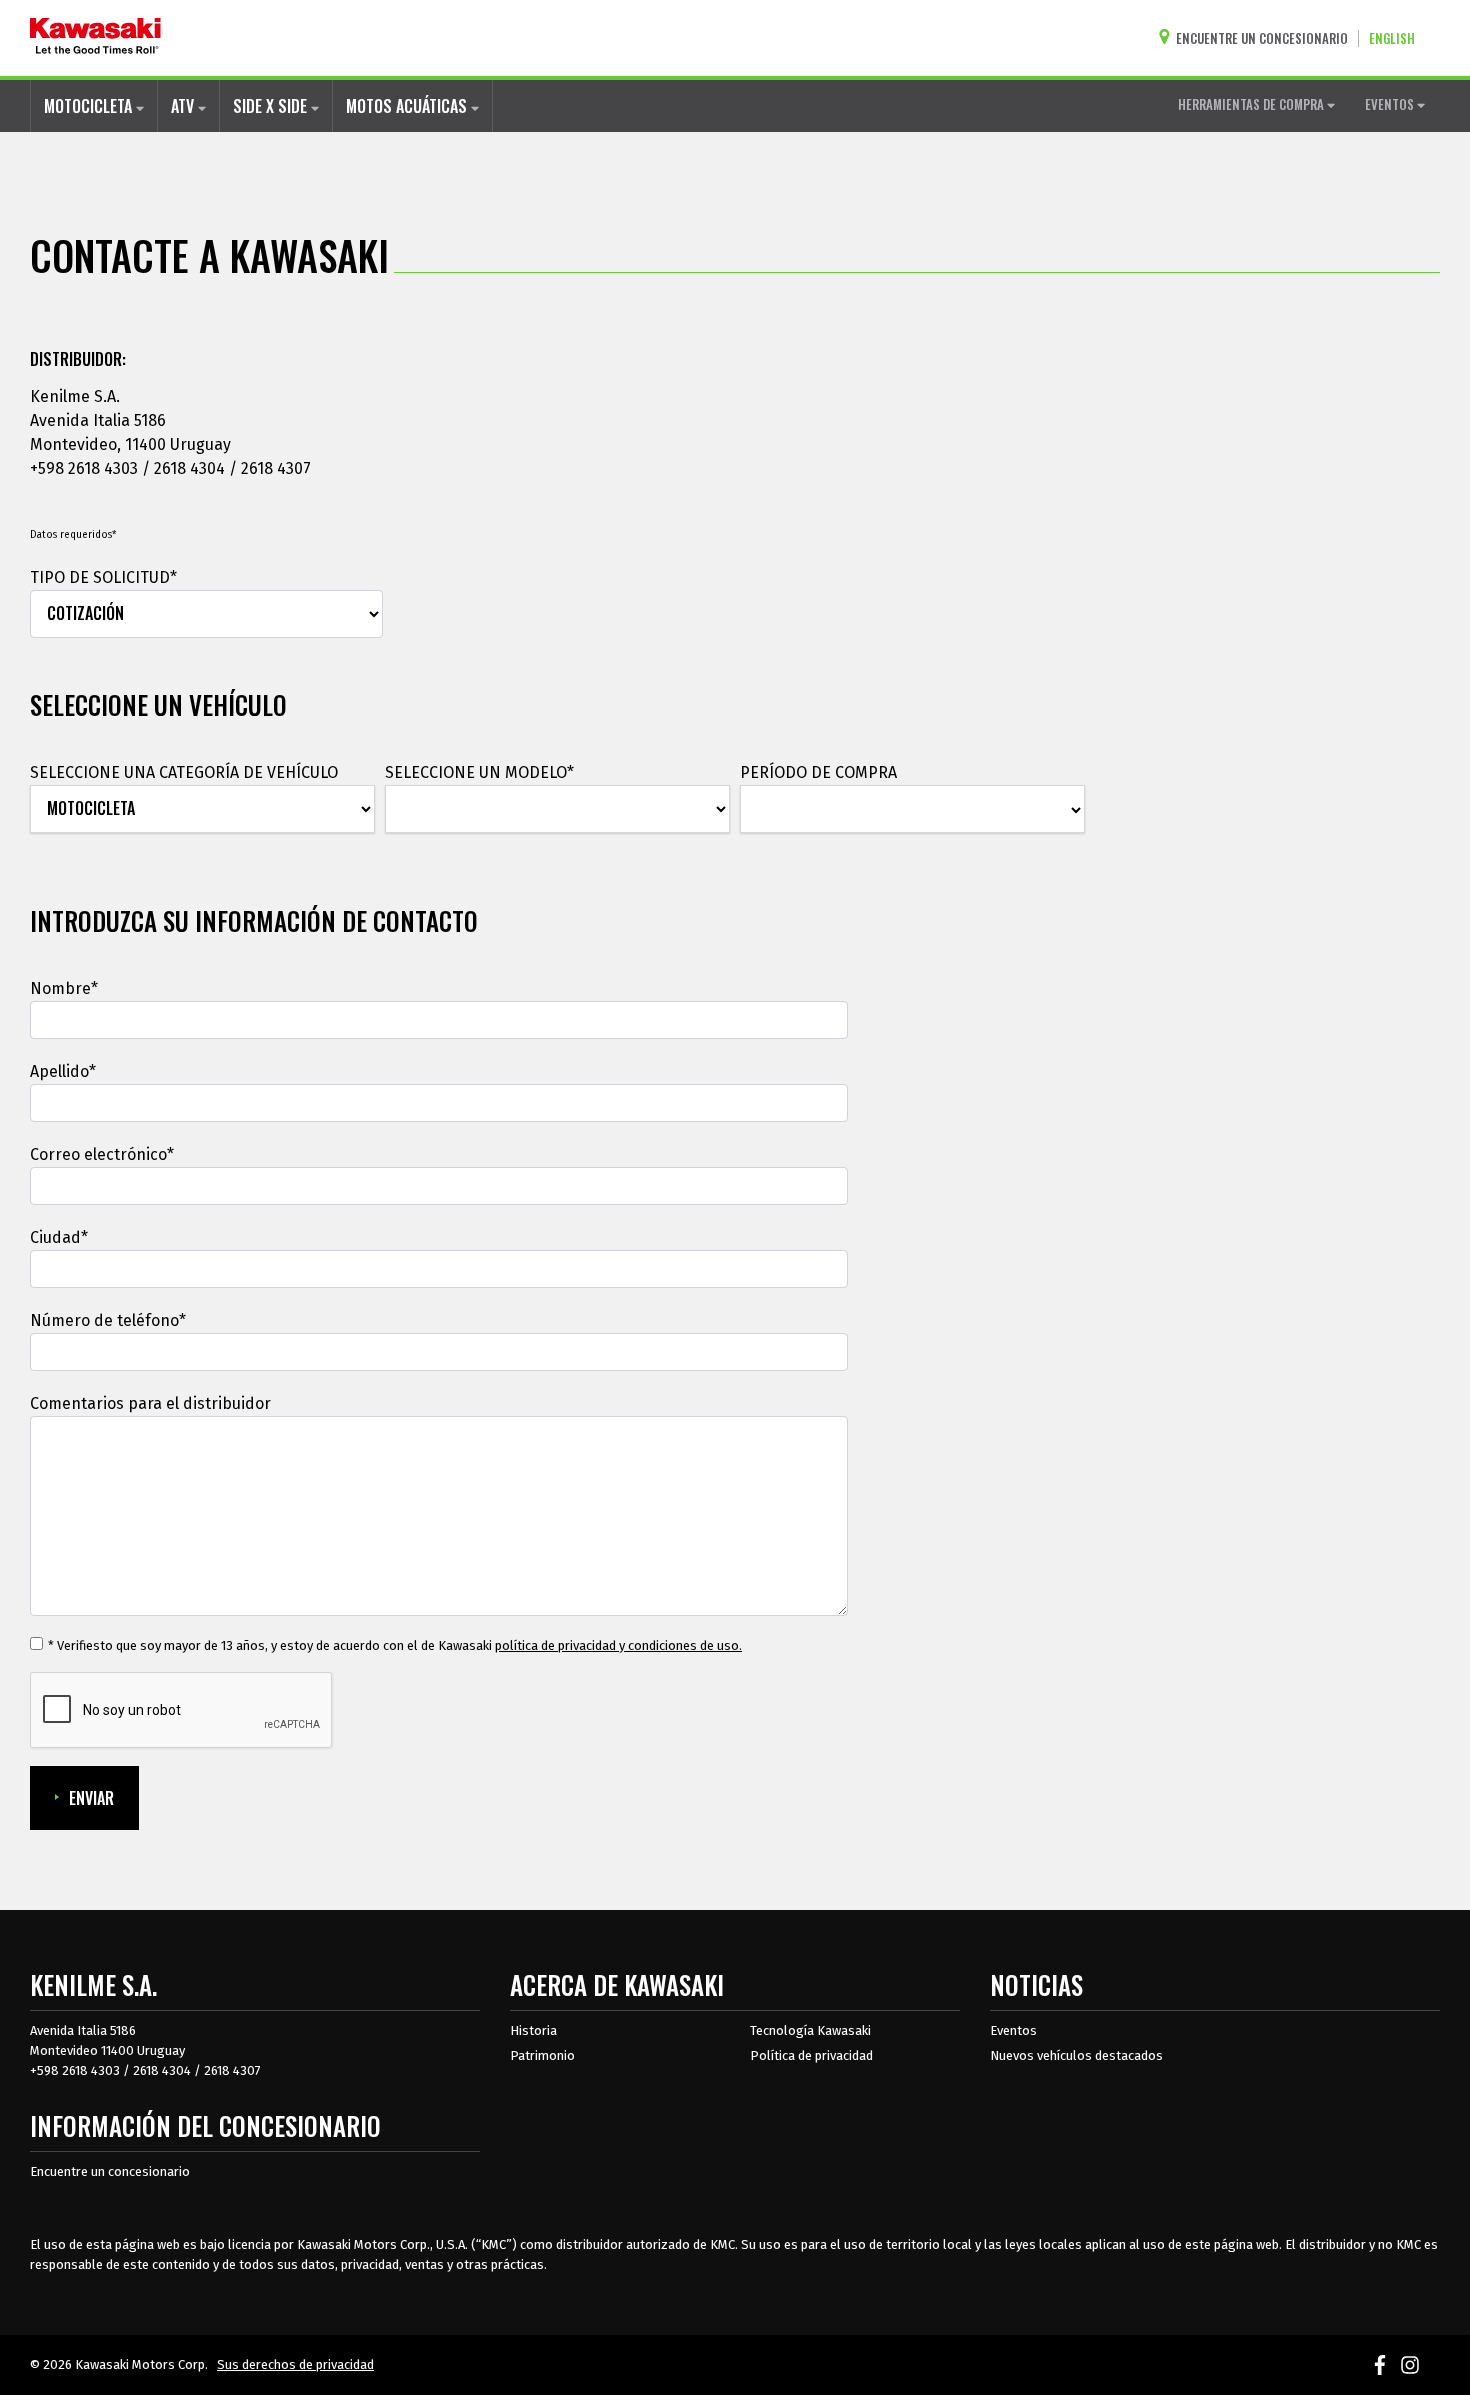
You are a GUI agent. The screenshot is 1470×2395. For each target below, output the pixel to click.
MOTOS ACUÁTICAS (408, 106)
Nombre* (64, 988)
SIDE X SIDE (272, 106)
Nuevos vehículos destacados (1076, 2055)
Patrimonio (542, 2055)
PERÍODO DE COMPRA (818, 772)
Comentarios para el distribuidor (150, 1403)
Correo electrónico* (102, 1154)
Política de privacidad (811, 2055)
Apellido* (63, 1071)
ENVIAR (91, 1798)
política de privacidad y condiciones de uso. (618, 1645)
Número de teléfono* (108, 1320)
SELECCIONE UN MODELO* (479, 772)
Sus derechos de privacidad (295, 2364)
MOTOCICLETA (90, 106)
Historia (533, 2030)
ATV (184, 106)
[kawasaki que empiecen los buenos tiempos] (95, 38)
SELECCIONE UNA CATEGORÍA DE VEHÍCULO (184, 772)
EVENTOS (1391, 104)
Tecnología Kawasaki (810, 2030)
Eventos (1013, 2030)
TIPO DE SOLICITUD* (103, 577)
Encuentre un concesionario (110, 2171)
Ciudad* (59, 1237)
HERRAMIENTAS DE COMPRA (1252, 104)
